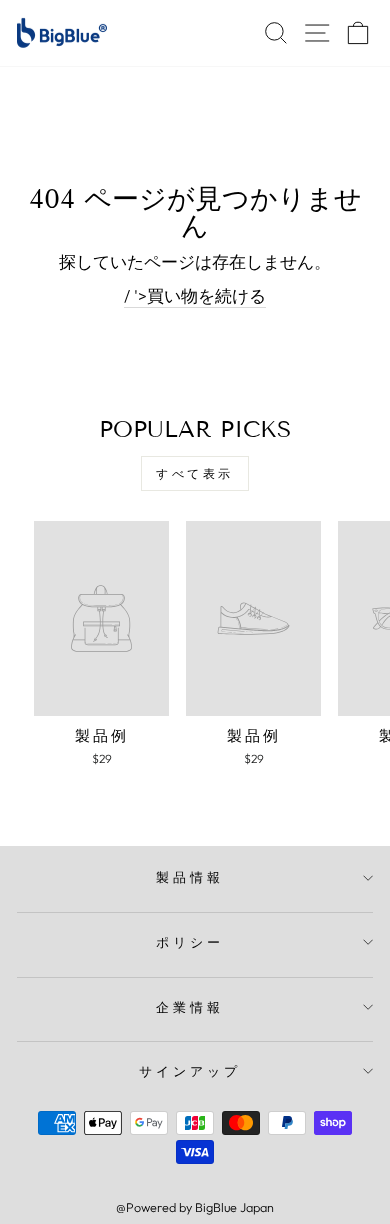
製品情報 (190, 877)
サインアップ (190, 1071)
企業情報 (190, 1007)
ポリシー (190, 942)
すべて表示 (195, 473)
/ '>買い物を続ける (195, 295)
